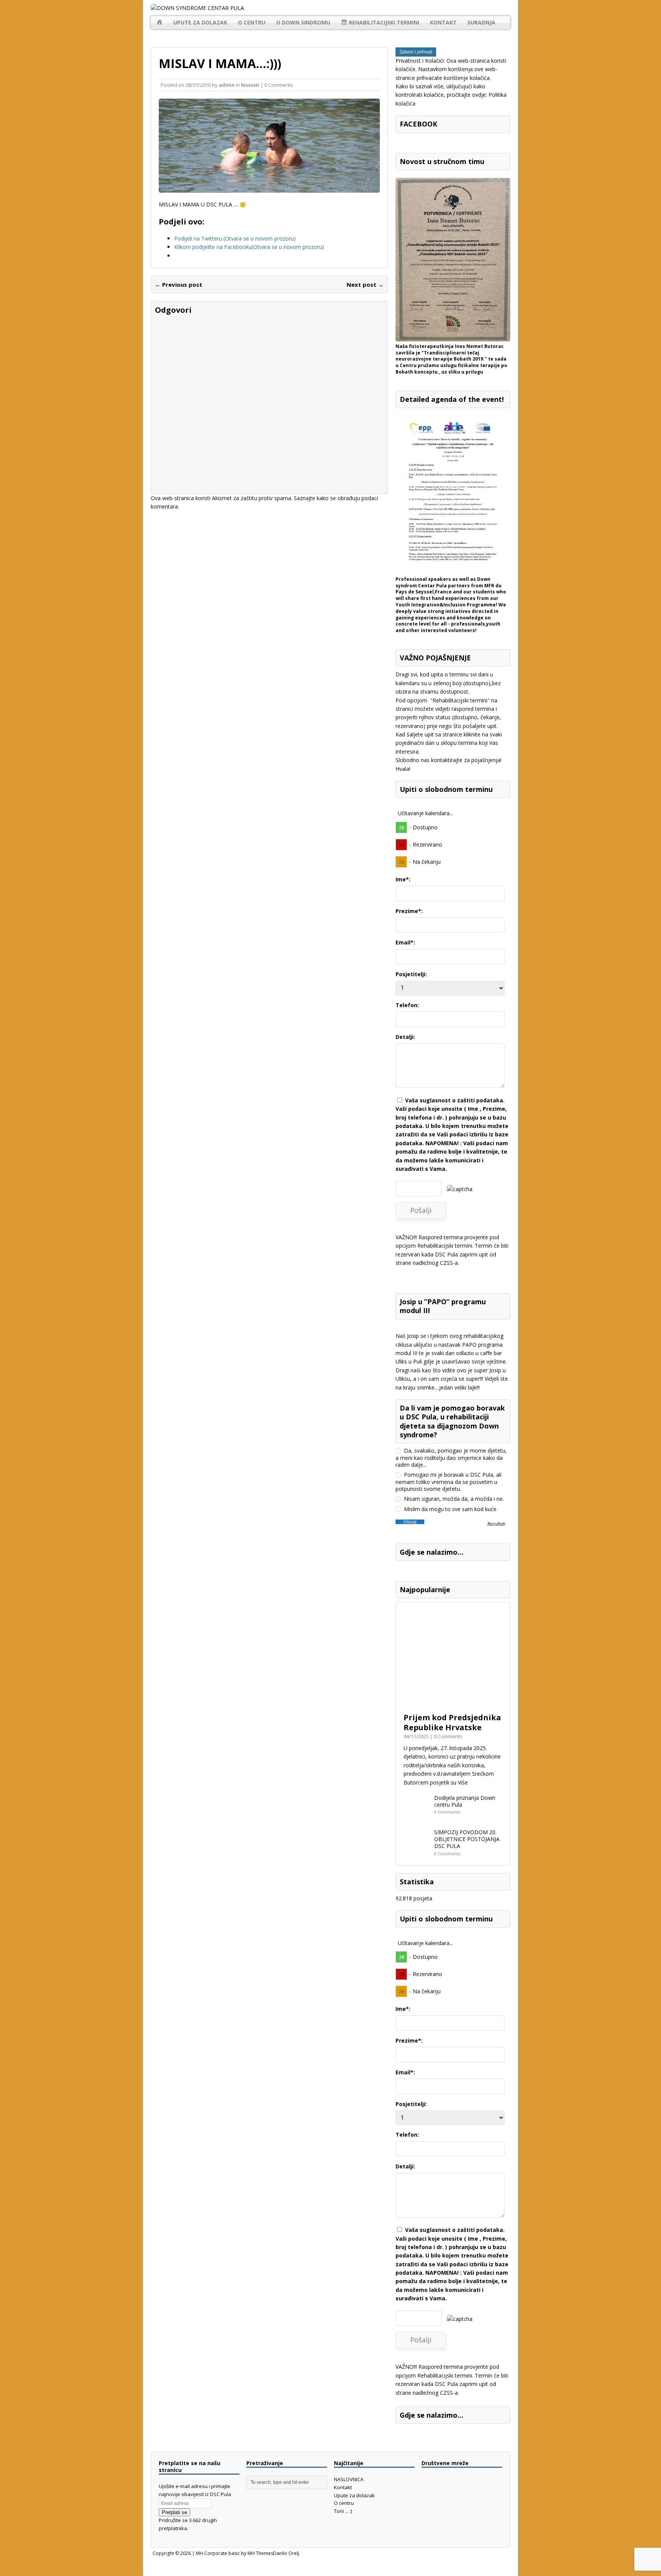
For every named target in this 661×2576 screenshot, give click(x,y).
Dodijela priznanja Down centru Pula (465, 1801)
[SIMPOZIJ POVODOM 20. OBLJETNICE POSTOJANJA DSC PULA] (417, 1851)
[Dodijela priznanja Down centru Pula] (417, 1817)
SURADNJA (481, 22)
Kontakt (443, 22)
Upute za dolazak (200, 22)
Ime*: (403, 879)
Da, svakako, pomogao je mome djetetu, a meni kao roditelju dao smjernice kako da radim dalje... (451, 1458)
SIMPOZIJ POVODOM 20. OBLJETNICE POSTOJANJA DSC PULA (467, 1839)
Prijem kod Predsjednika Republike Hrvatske (452, 1722)
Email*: (405, 942)
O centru (252, 22)
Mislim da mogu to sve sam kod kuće (449, 1509)
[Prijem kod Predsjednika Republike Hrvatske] (453, 1704)
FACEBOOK (418, 124)
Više (463, 1782)
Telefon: (407, 1005)
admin (227, 85)
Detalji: (405, 1037)
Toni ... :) (343, 2511)
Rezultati (496, 1524)
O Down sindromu (303, 22)
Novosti (250, 85)
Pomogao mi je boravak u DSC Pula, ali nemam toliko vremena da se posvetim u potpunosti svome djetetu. (449, 1482)
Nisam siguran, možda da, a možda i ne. (453, 1499)
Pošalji (421, 1210)
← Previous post (179, 284)
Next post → (365, 284)
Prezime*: (409, 911)
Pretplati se (174, 2512)
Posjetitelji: (411, 974)
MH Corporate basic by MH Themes (234, 2553)
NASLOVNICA (349, 2479)
